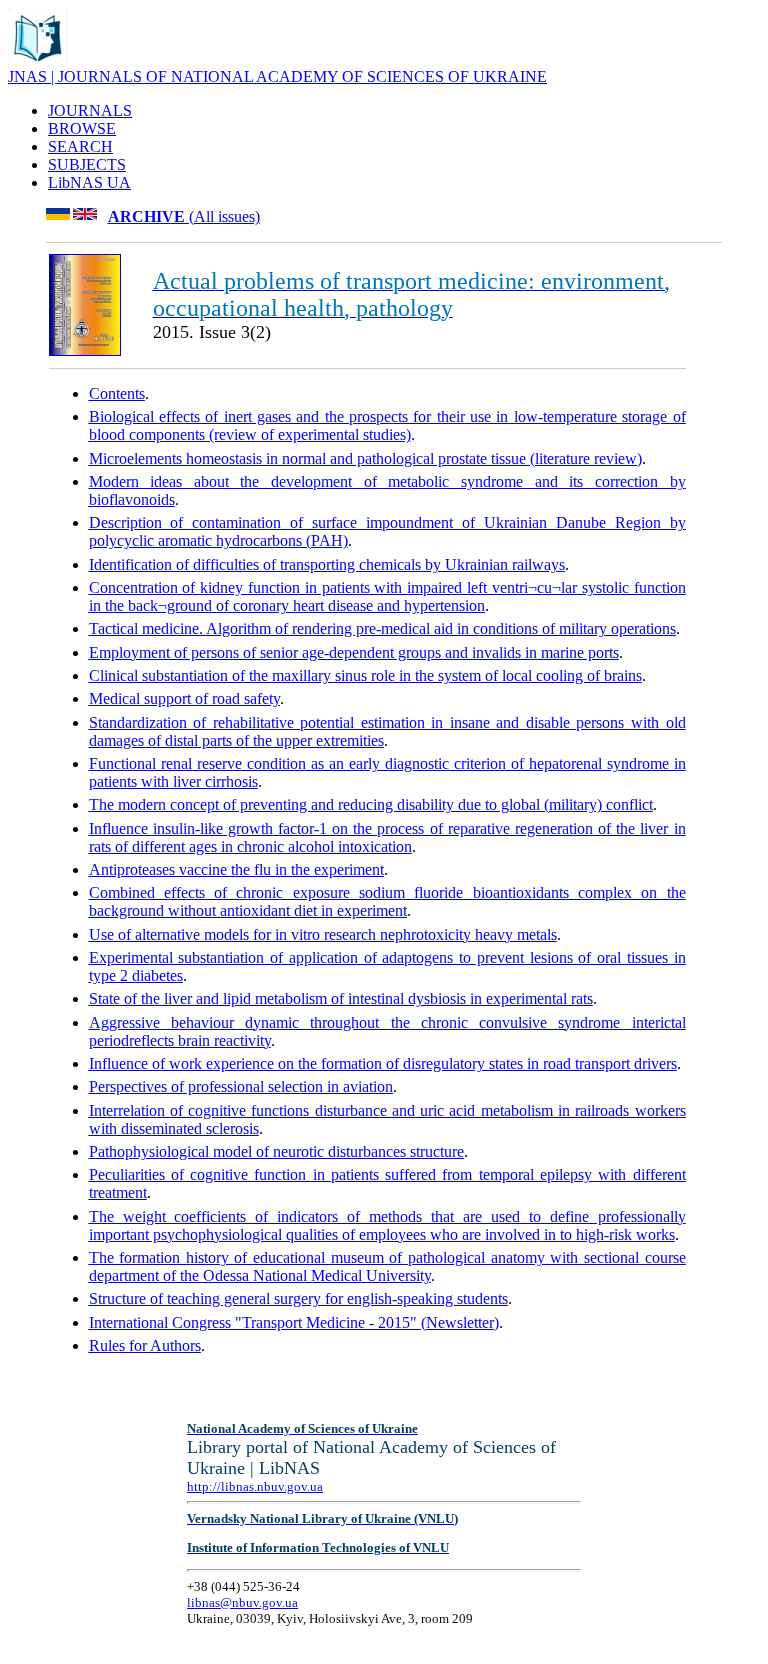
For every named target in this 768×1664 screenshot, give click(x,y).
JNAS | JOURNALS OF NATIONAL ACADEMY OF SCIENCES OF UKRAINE (277, 76)
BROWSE (82, 128)
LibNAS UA (89, 182)
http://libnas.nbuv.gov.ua (255, 1486)
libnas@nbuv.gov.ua (242, 1602)
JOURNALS (90, 110)
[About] (38, 62)
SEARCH (80, 146)
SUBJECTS (87, 164)
